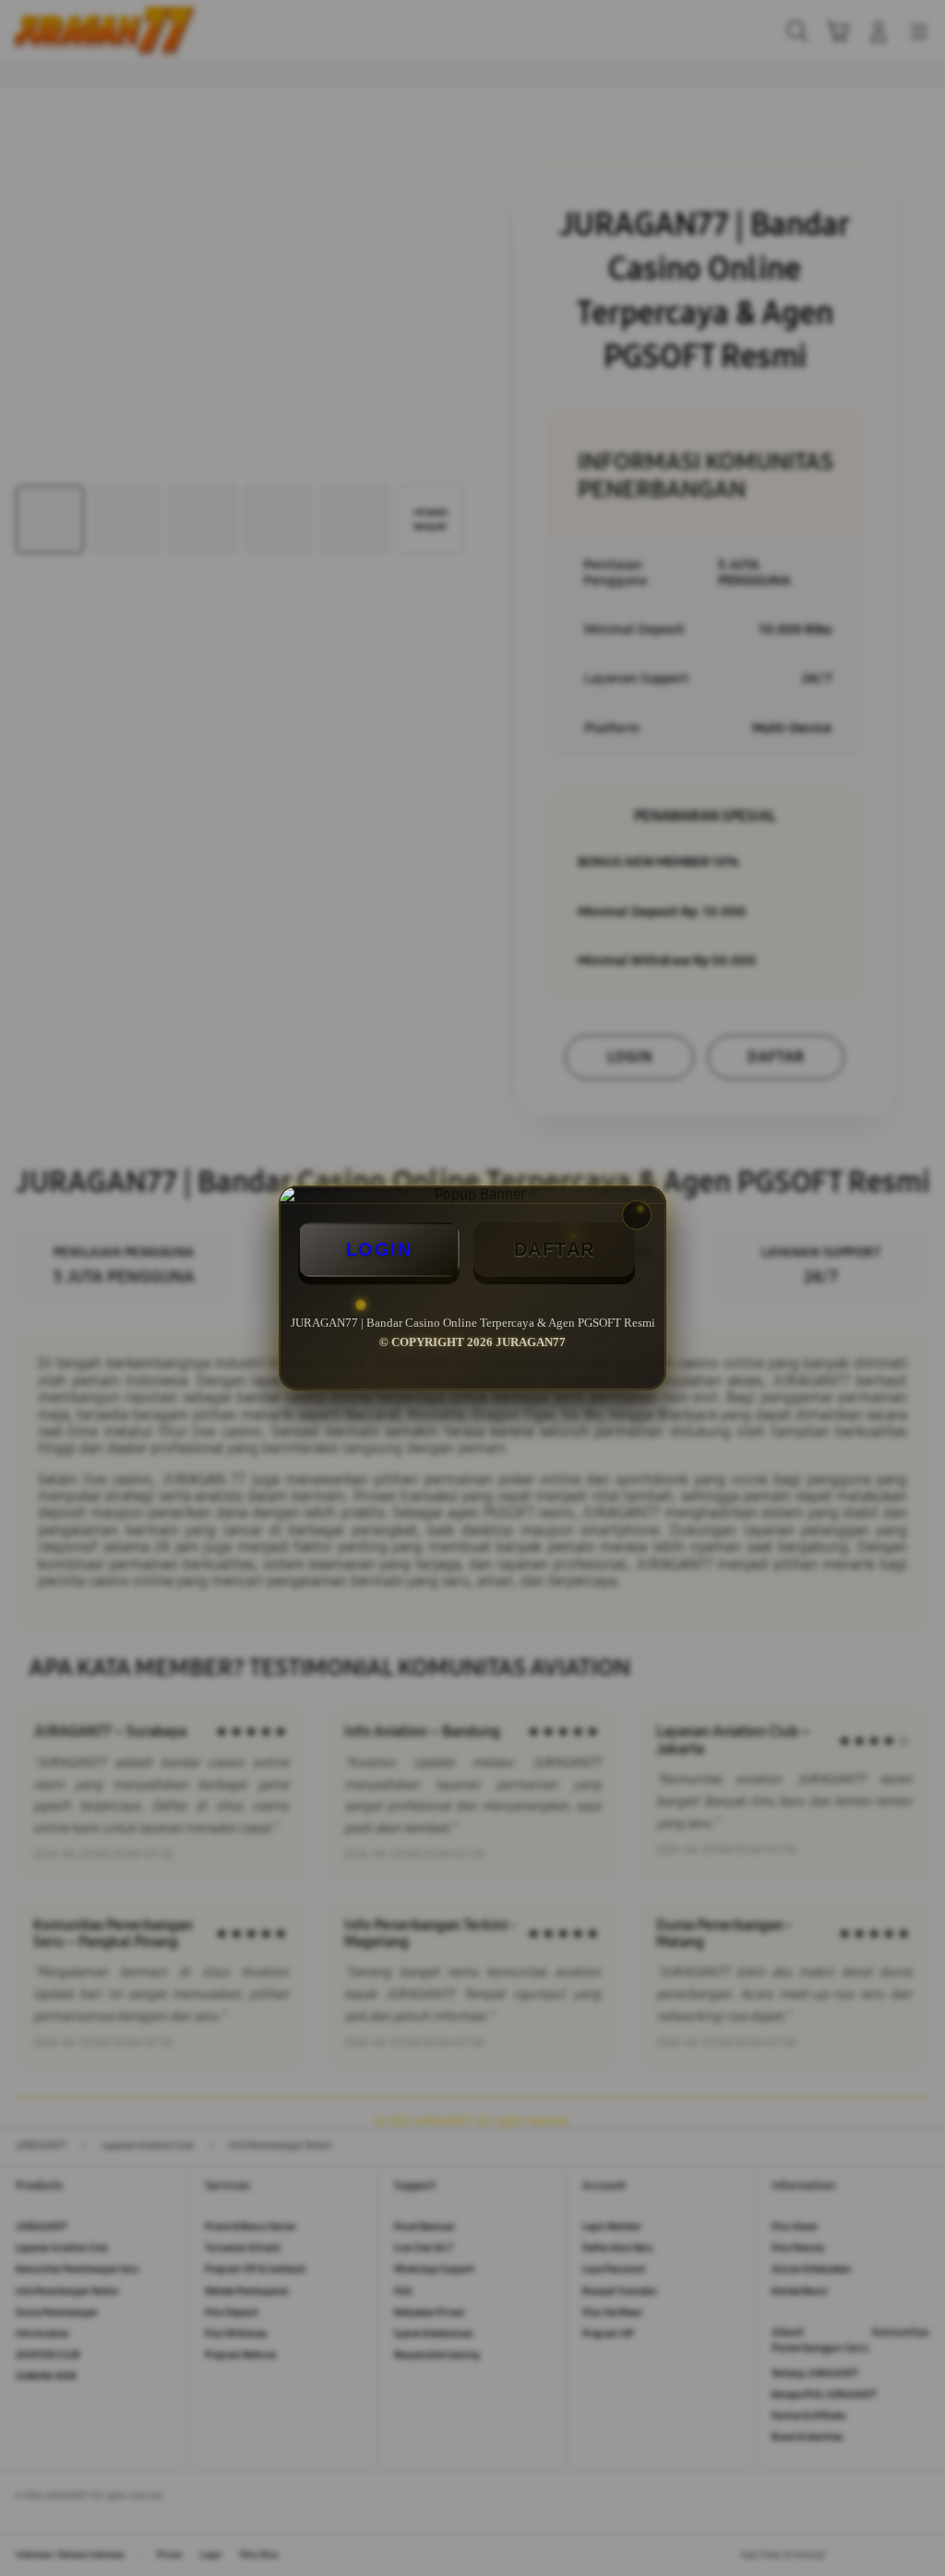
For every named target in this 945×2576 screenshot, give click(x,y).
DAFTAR (555, 1249)
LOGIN (379, 1249)
